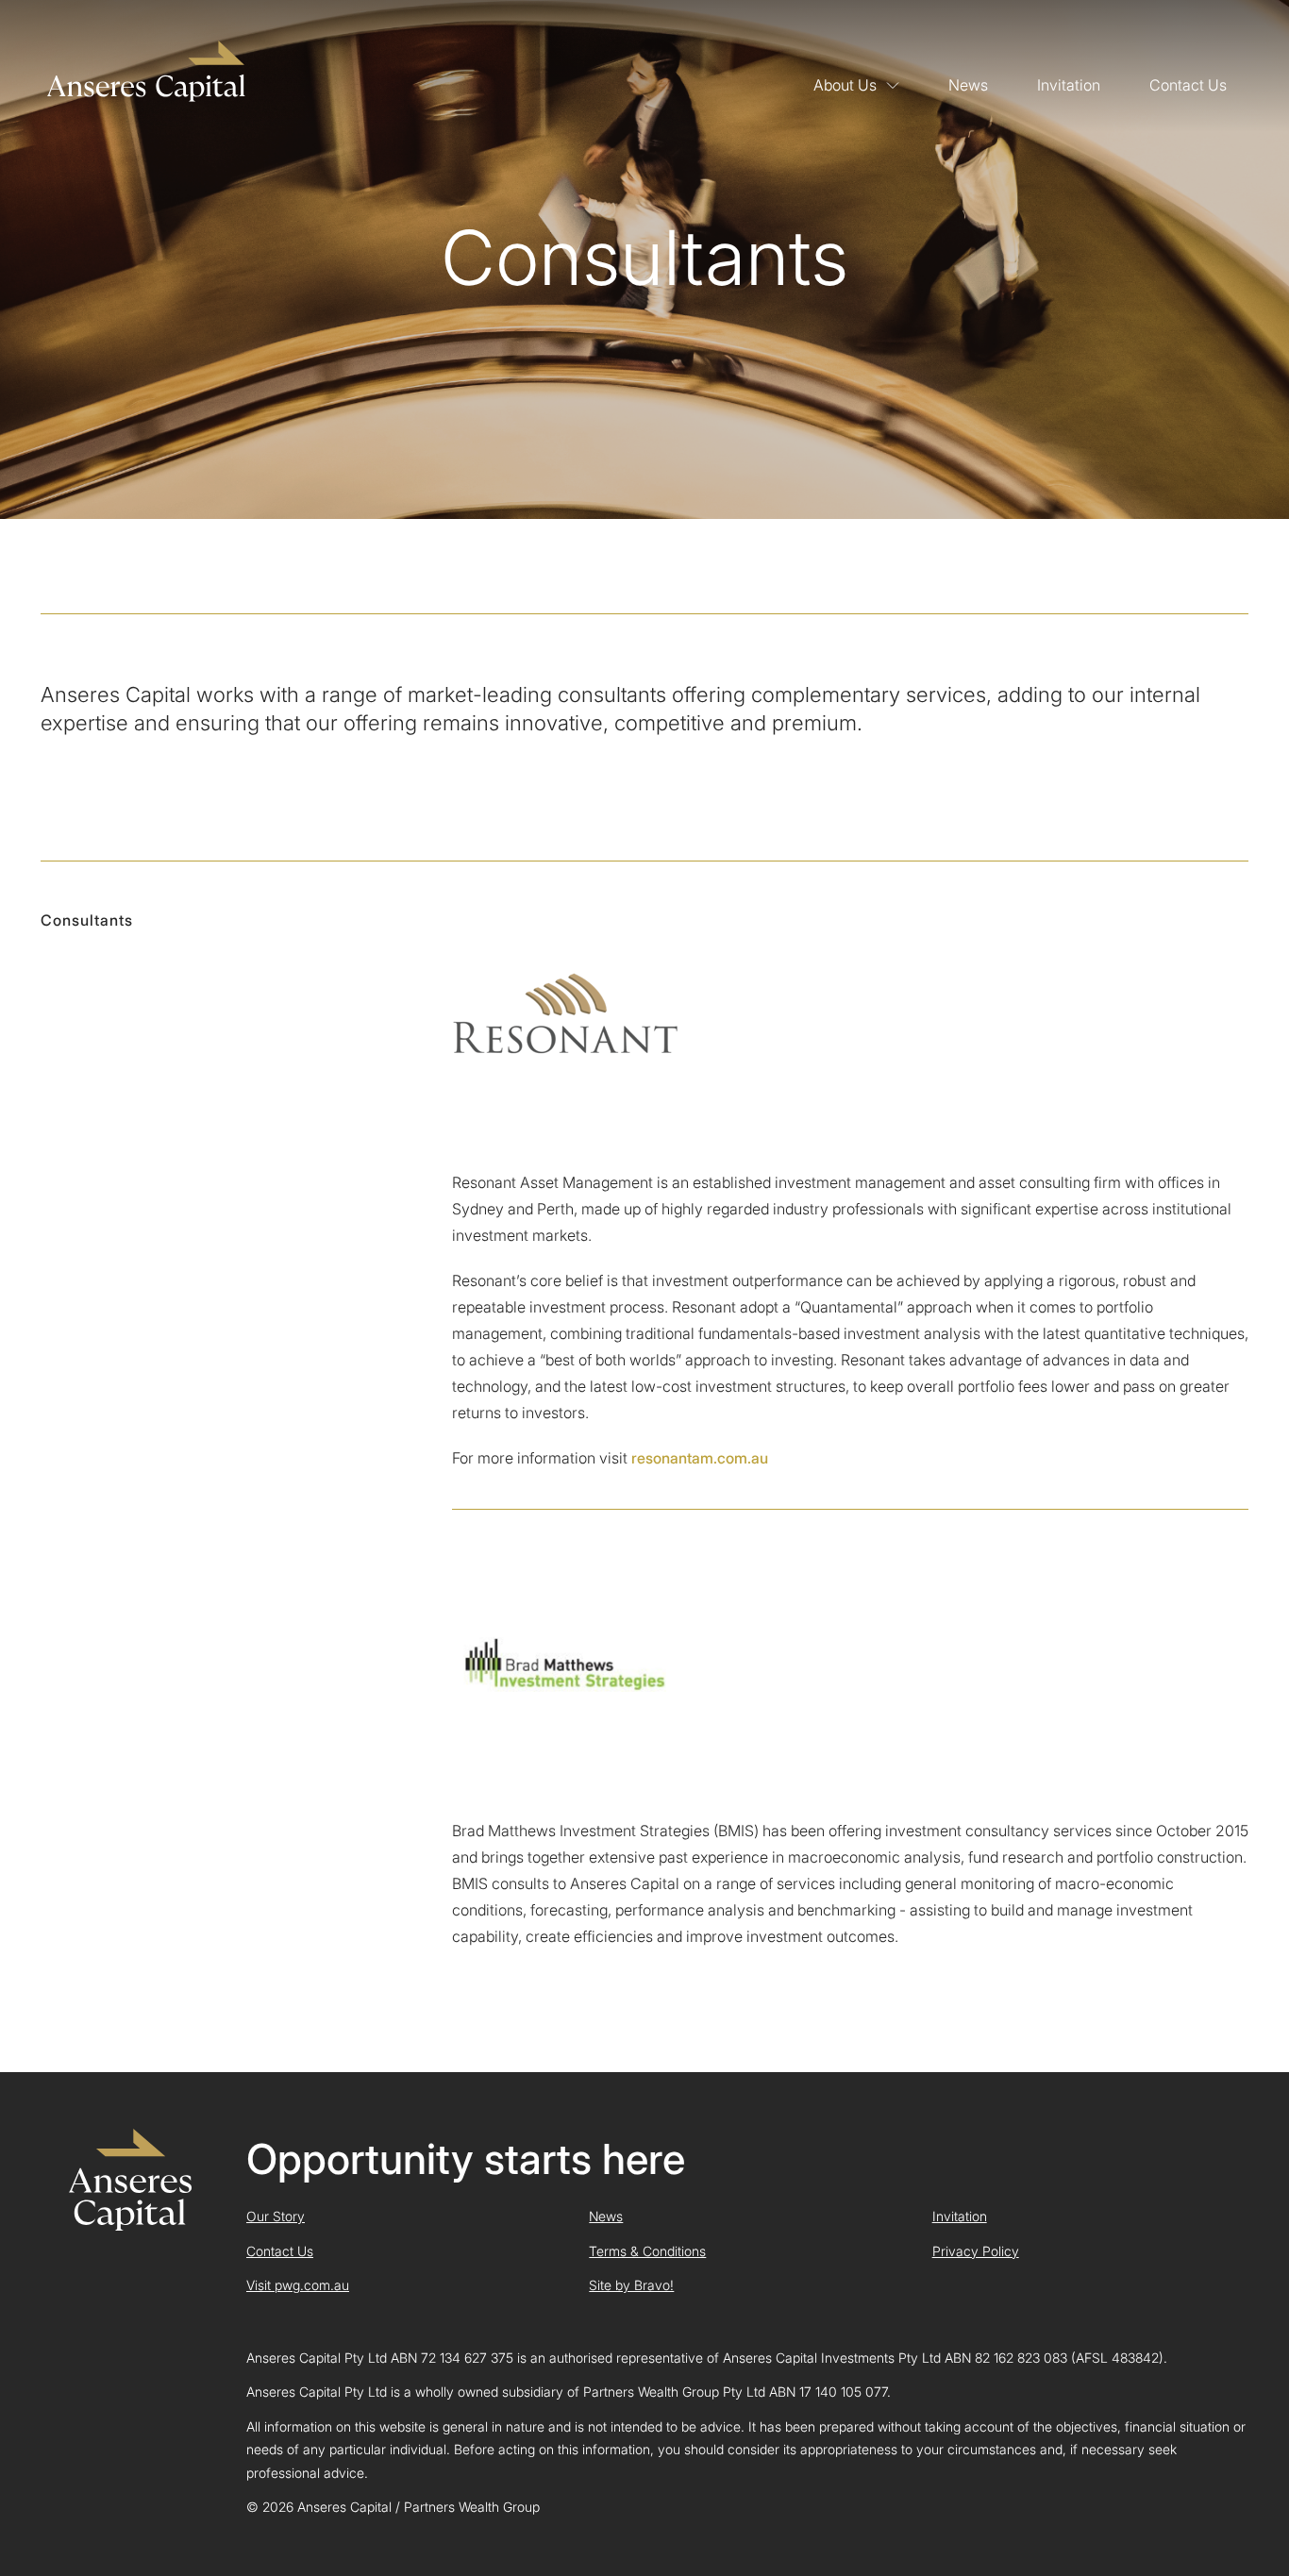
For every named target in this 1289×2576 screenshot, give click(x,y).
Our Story (276, 2216)
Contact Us (1188, 84)
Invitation (1069, 84)
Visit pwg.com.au (298, 2285)
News (968, 84)
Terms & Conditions (647, 2251)
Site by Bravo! (631, 2285)
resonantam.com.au (700, 1457)
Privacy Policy (976, 2251)
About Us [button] (845, 84)
